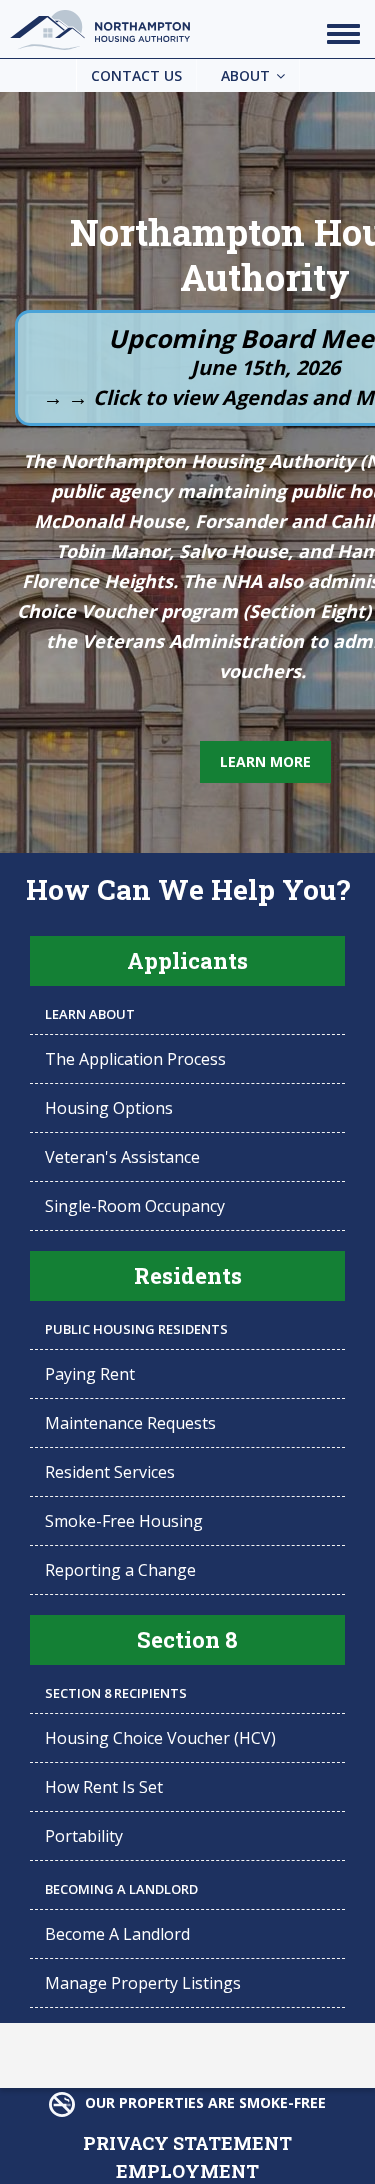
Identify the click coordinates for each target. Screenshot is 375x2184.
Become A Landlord (117, 1934)
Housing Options (109, 1108)
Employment (187, 2169)
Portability (84, 1836)
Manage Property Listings (143, 1983)
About (245, 75)
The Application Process (135, 1059)
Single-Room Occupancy (135, 1206)
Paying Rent (90, 1374)
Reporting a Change (120, 1570)
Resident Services (110, 1472)
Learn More (265, 761)
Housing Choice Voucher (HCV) (160, 1738)
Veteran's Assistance (122, 1157)
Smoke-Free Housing (124, 1521)
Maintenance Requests (130, 1423)
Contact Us (136, 75)
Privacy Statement (187, 2141)
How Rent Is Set (104, 1787)
